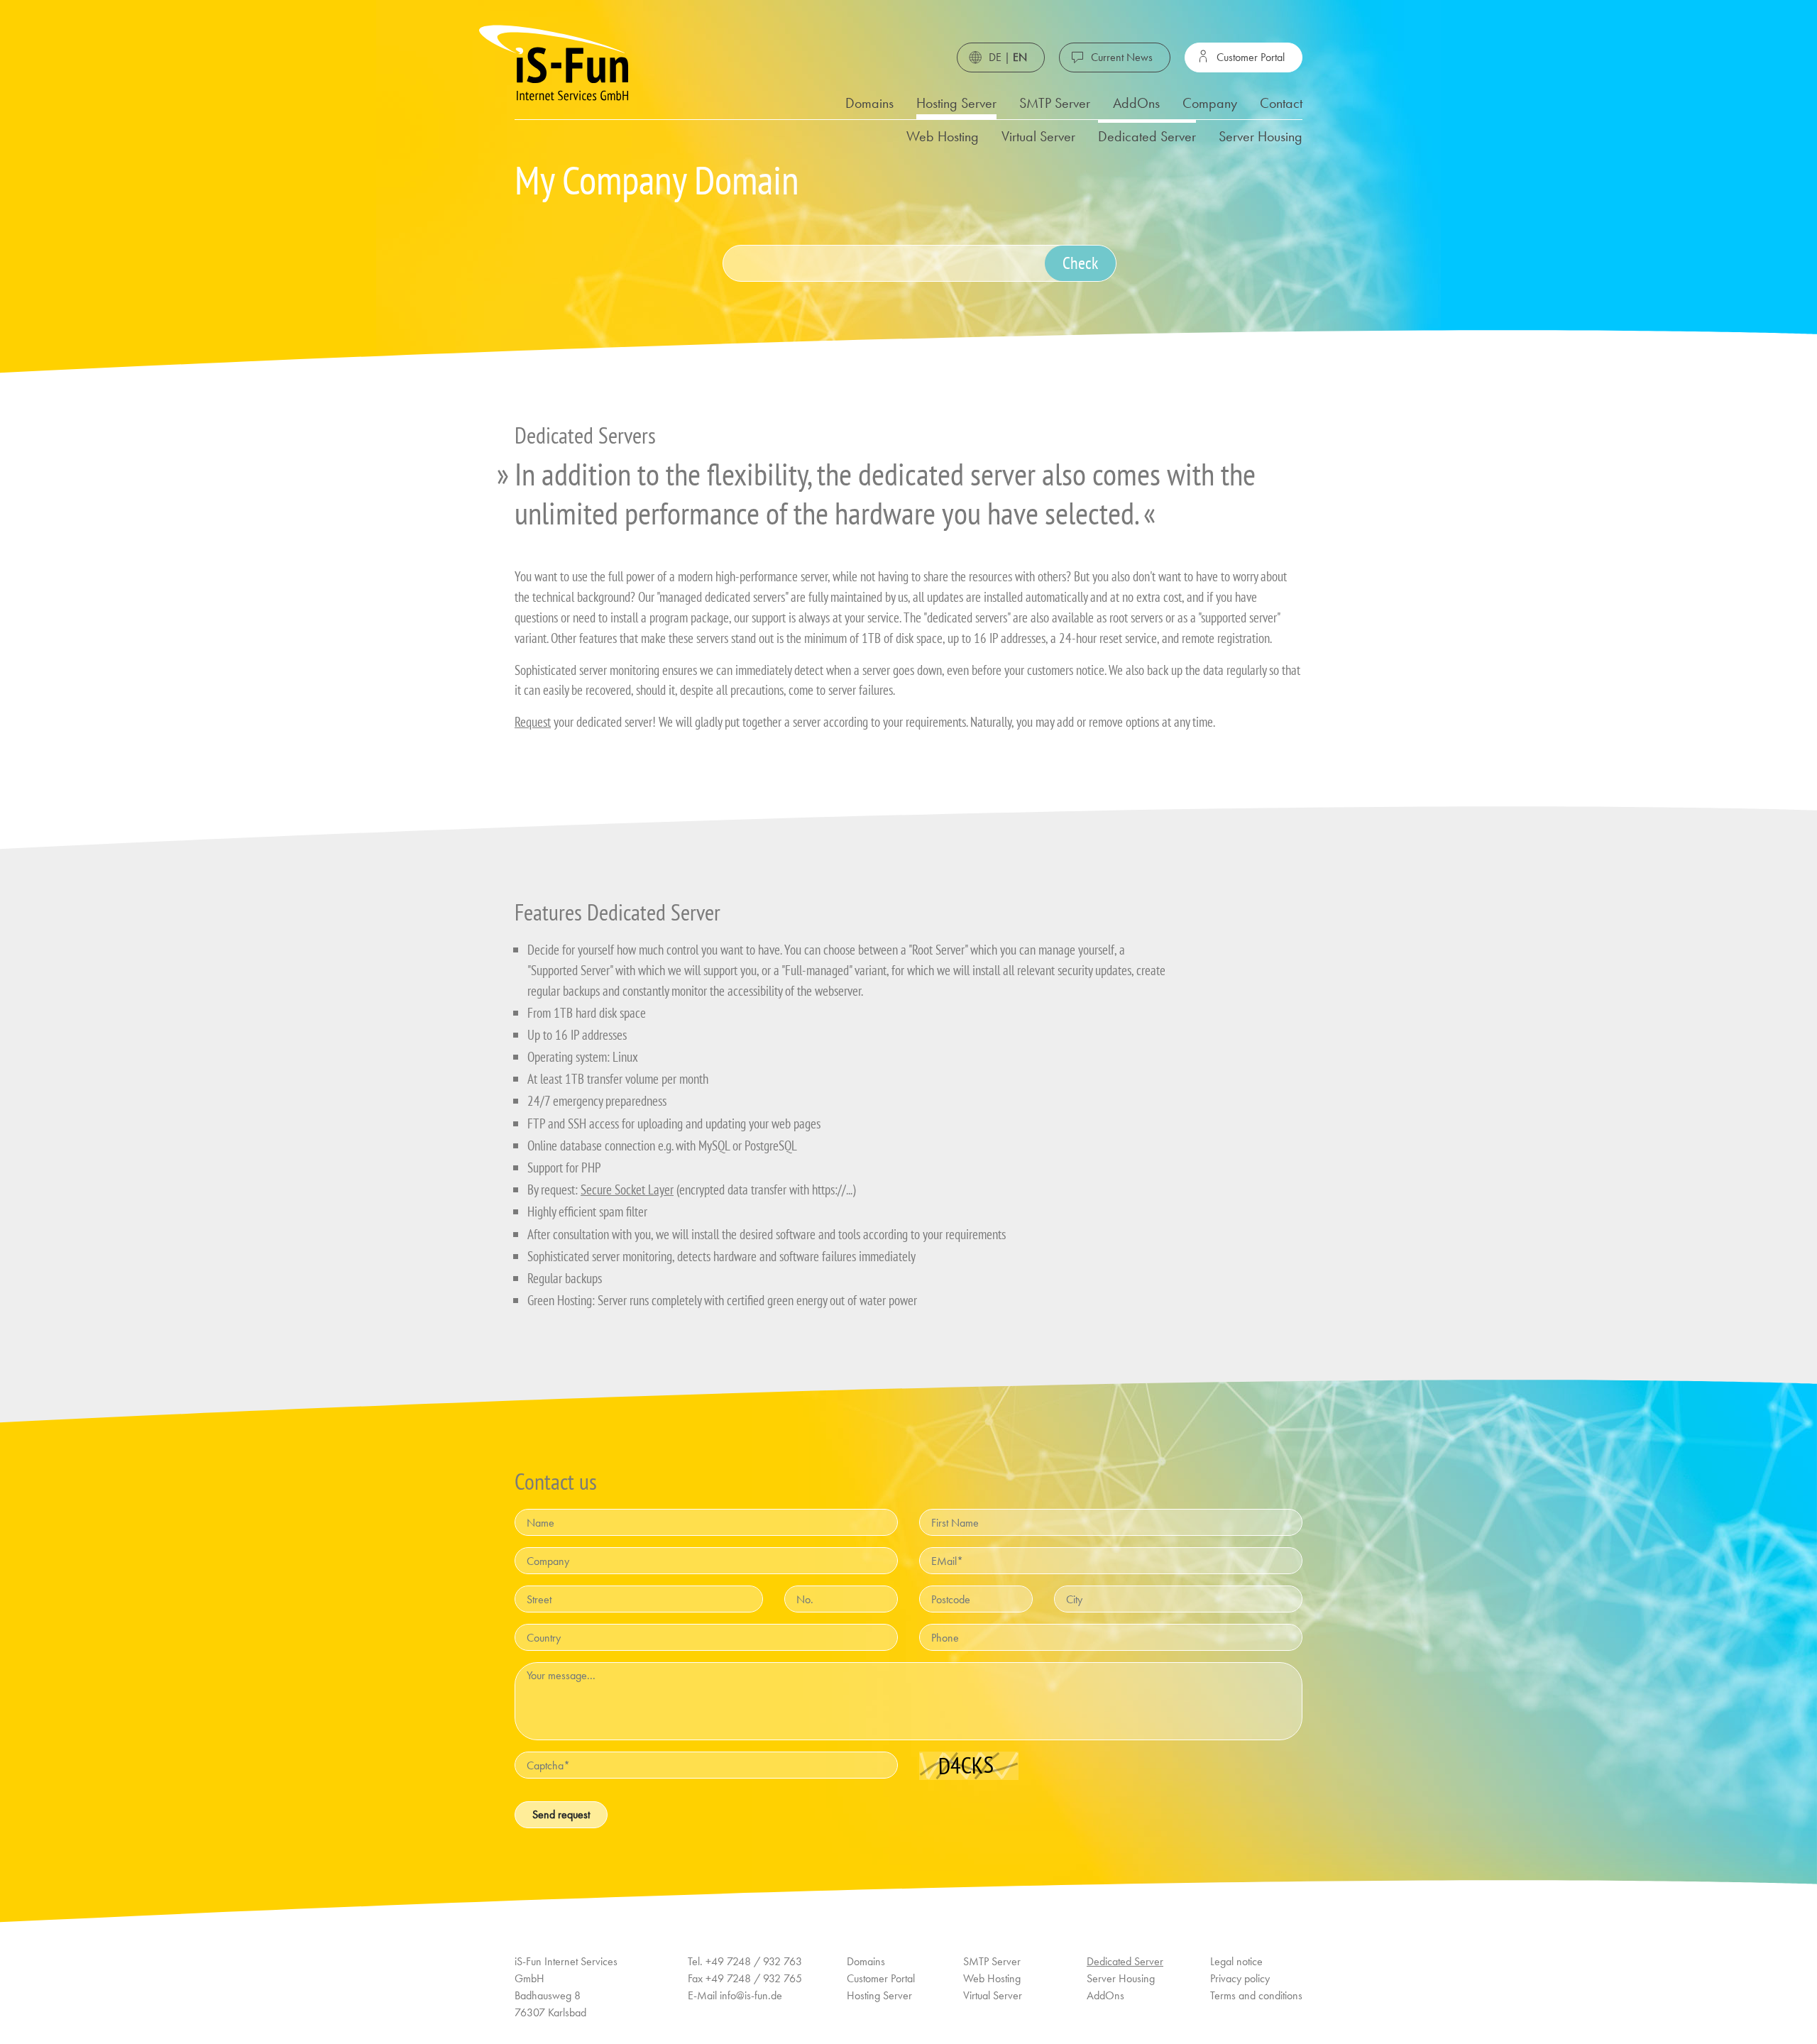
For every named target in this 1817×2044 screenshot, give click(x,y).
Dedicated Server (1147, 136)
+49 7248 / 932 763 (754, 1961)
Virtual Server (1038, 136)
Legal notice (1236, 1961)
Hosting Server (956, 103)
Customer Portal (1251, 57)
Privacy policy (1240, 1978)
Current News (1122, 57)
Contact (1281, 103)
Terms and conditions (1256, 1995)
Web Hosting (943, 136)
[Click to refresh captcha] (969, 1766)
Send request (561, 1814)
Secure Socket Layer (627, 1189)
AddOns (1136, 103)
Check (1080, 263)
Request (533, 721)
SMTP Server (1055, 103)
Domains (869, 103)
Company (1210, 103)
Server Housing (1261, 136)
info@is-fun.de (751, 1995)
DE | (1008, 57)
